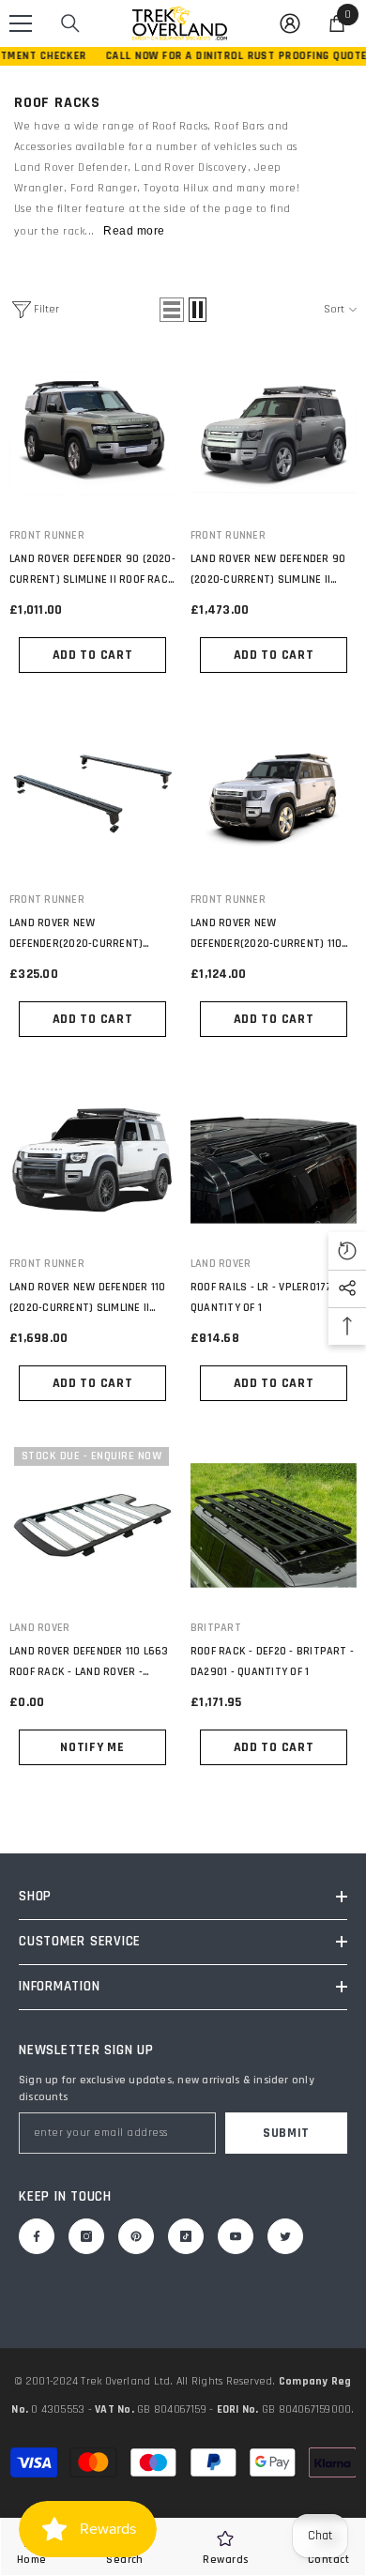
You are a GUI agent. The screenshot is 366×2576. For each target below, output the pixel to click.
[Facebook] (37, 2236)
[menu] (21, 23)
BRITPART (216, 1628)
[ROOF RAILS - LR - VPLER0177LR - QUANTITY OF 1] (274, 1161)
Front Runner (47, 535)
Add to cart (93, 655)
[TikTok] (186, 2236)
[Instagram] (86, 2236)
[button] (172, 310)
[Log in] (290, 23)
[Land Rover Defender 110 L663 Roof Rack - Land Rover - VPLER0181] (92, 1525)
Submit (286, 2133)
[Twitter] (285, 2236)
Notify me (92, 1747)
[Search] (70, 23)
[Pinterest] (136, 2236)
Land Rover (221, 1264)
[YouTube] (236, 2236)
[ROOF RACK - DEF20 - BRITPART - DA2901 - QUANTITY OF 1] (274, 1525)
